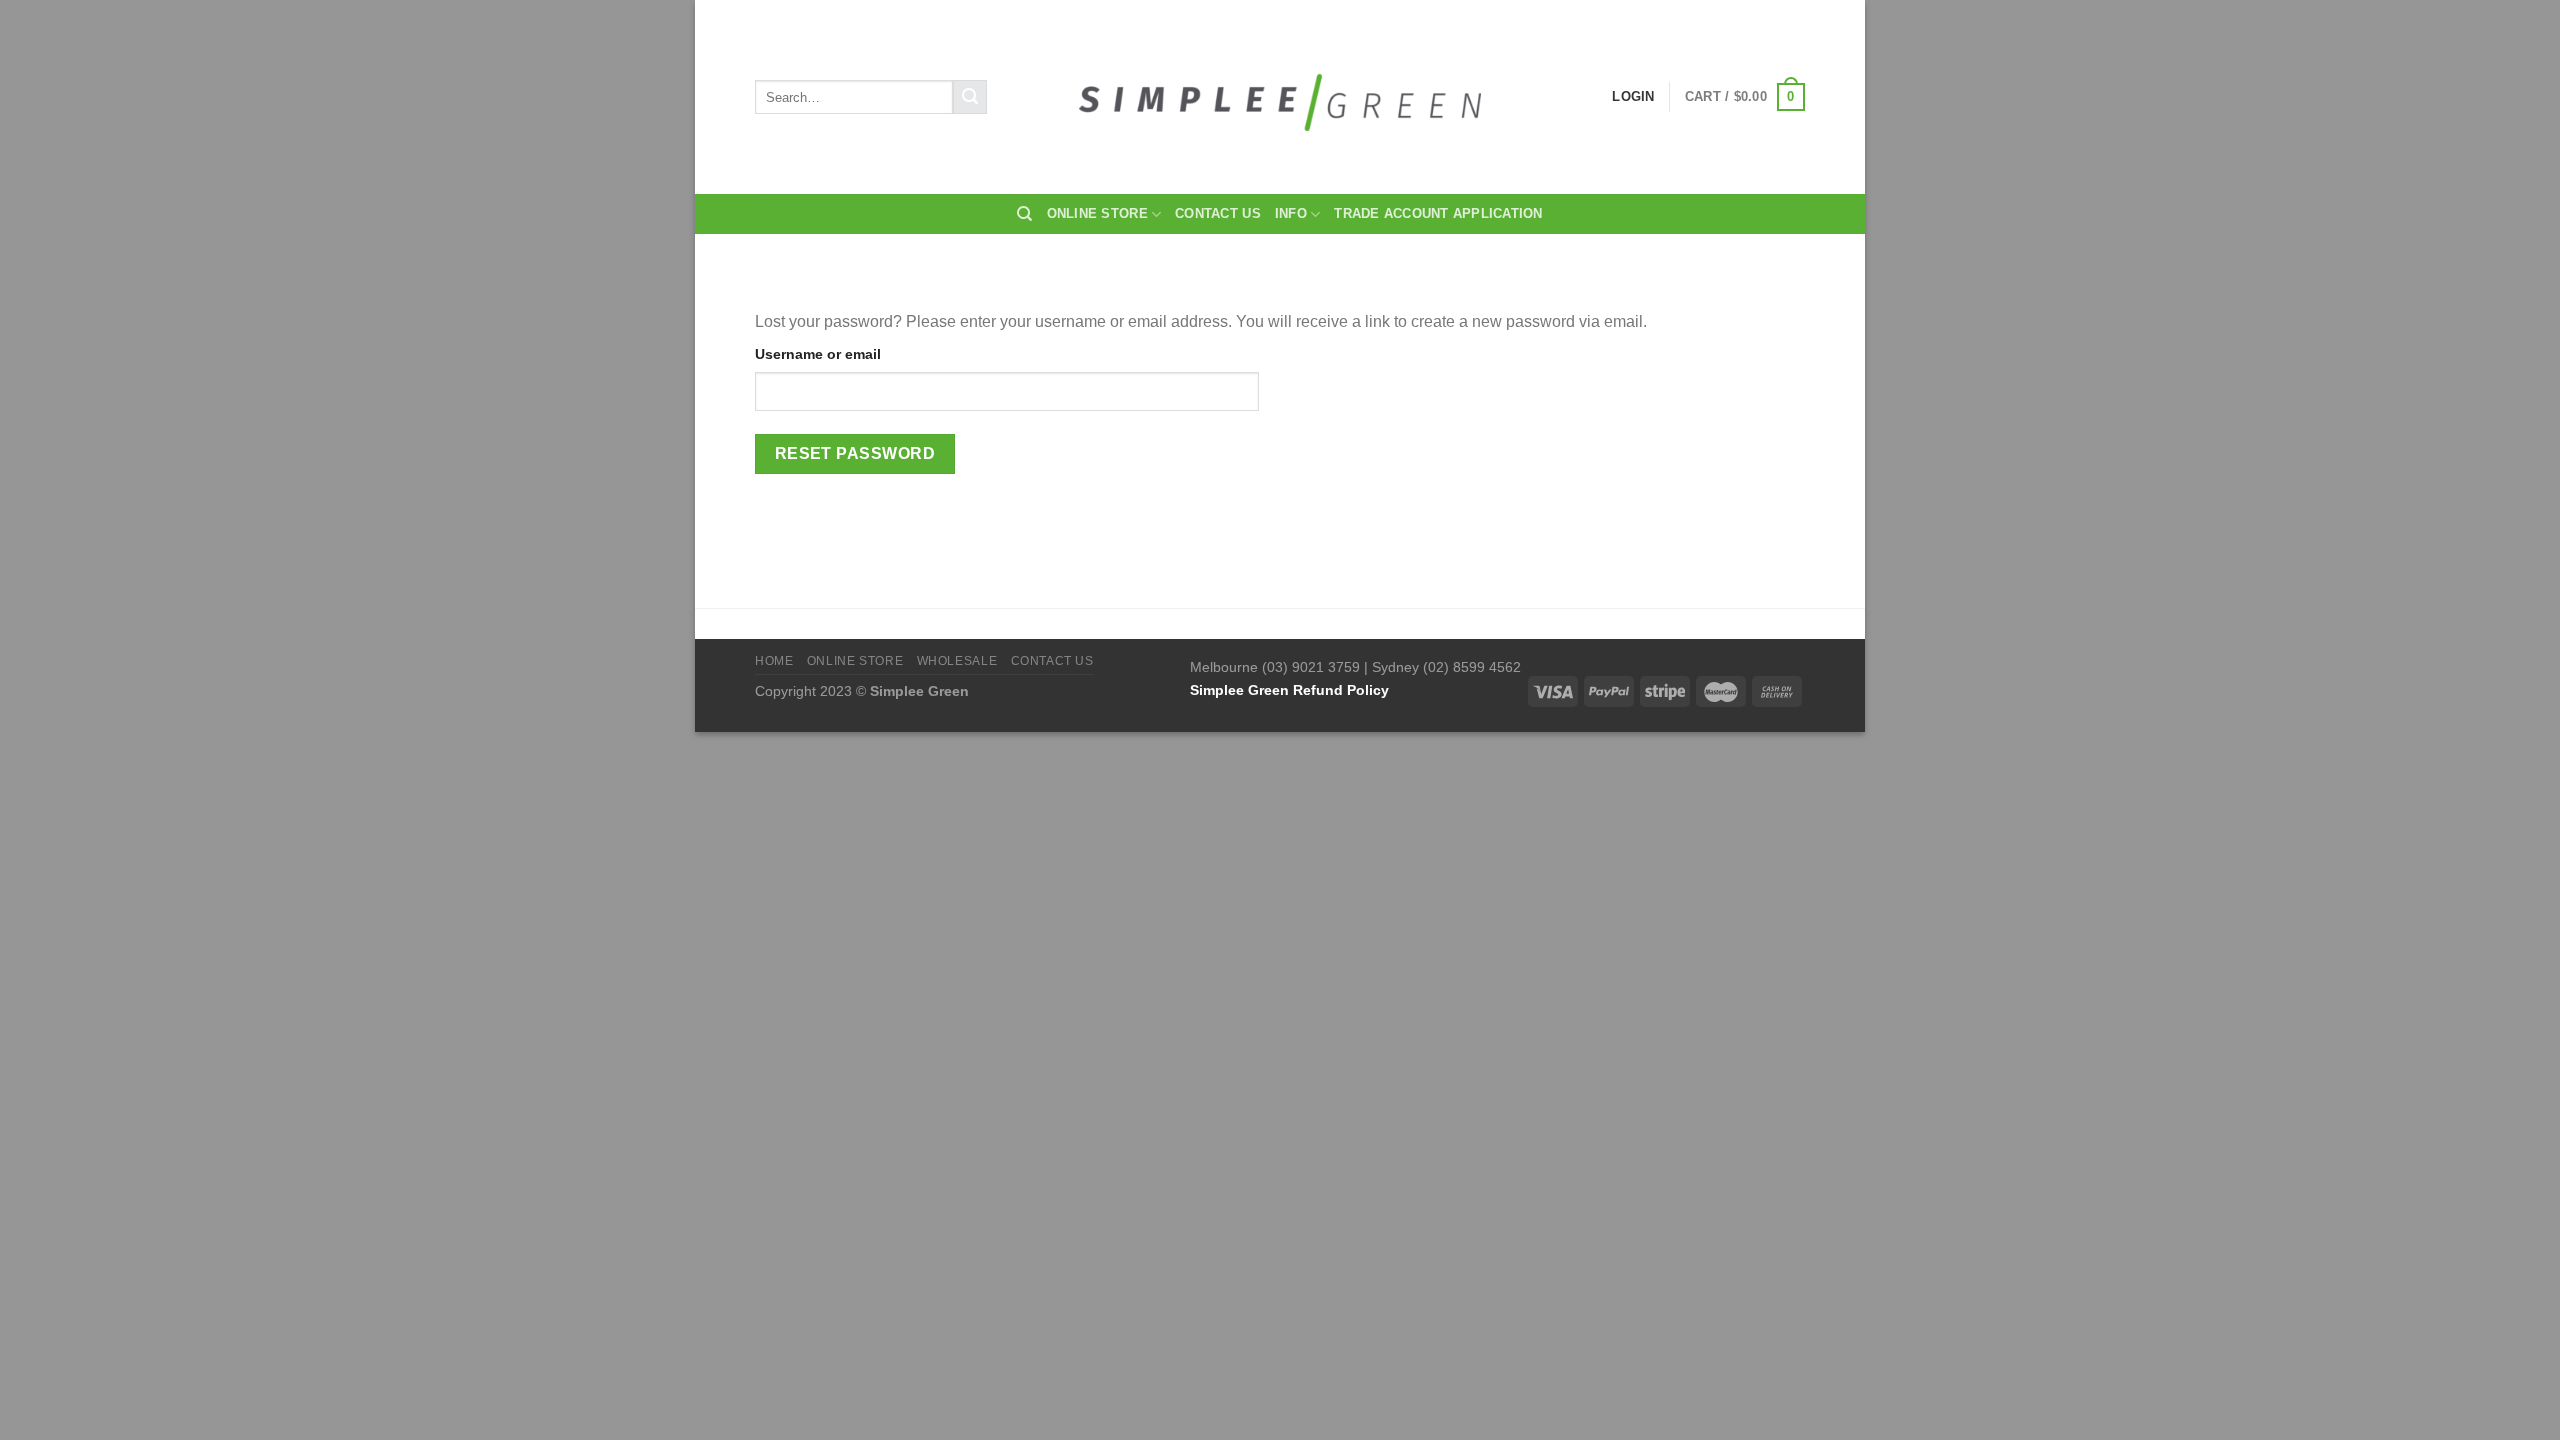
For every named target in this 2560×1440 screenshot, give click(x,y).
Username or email (818, 354)
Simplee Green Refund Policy (1289, 690)
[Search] (1024, 214)
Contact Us (1218, 213)
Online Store (1097, 213)
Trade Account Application (1438, 213)
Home (774, 661)
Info (1291, 213)
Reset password (855, 453)
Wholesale (957, 661)
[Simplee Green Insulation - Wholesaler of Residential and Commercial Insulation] (1280, 97)
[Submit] (970, 97)
